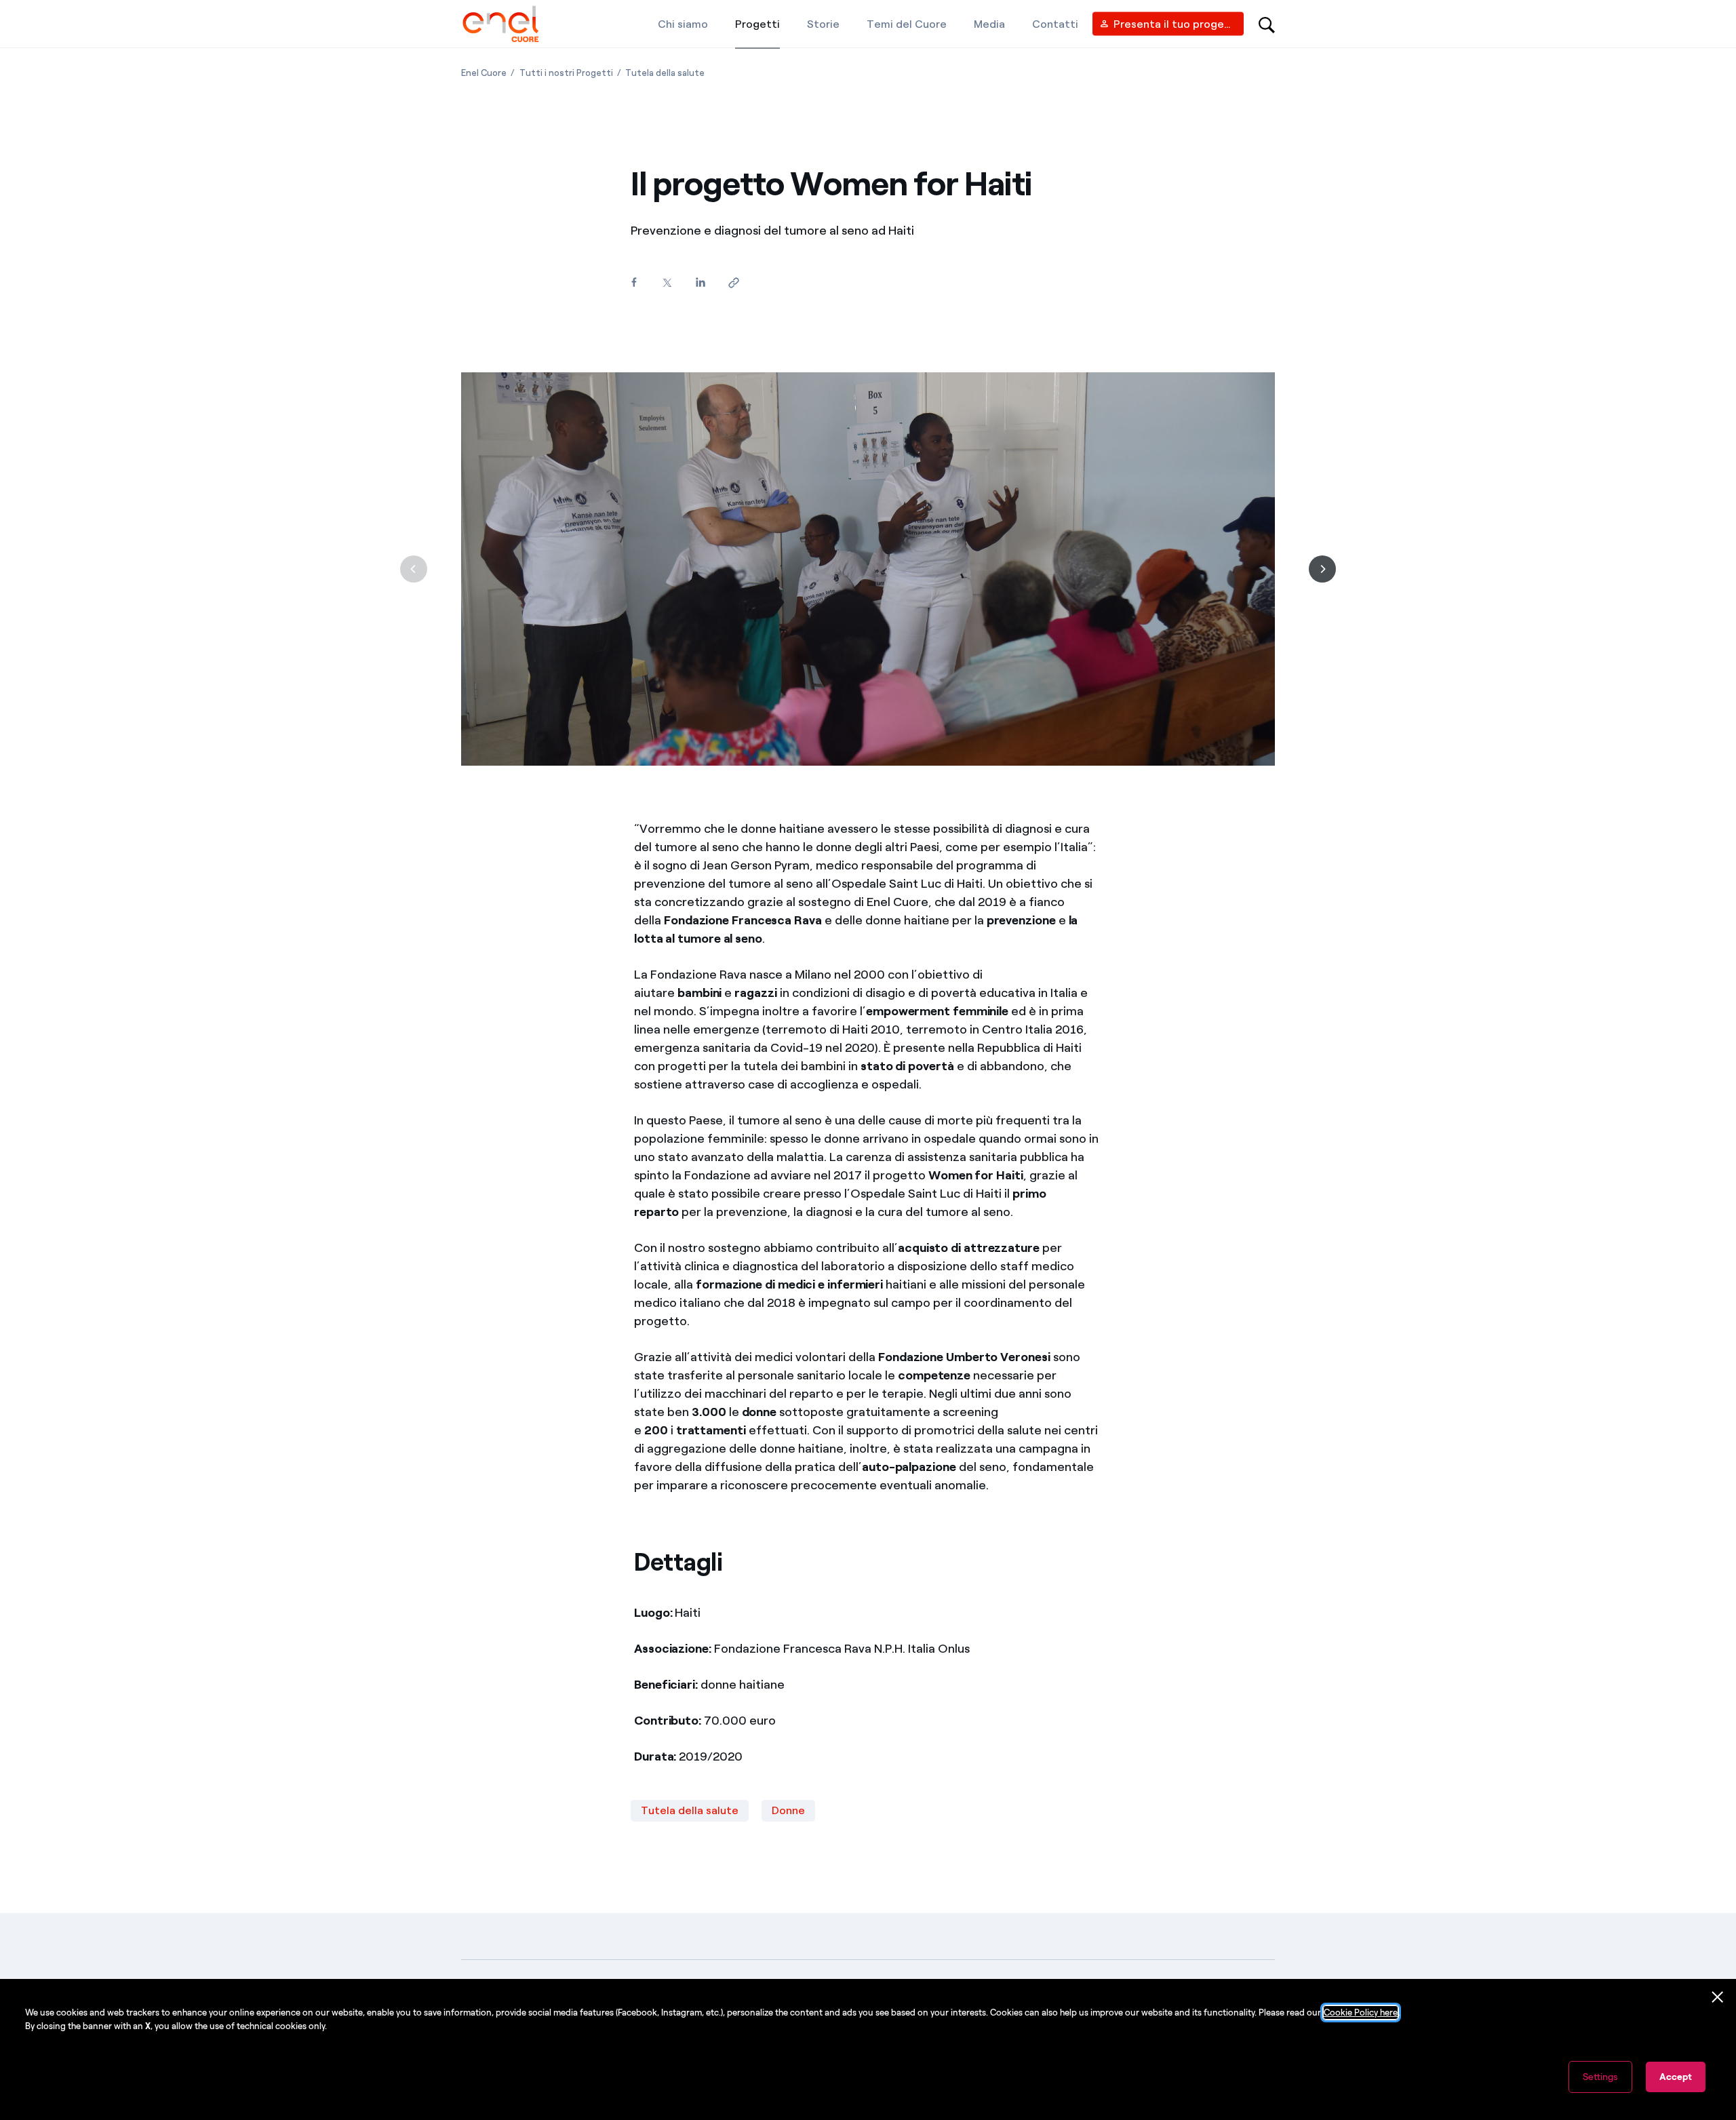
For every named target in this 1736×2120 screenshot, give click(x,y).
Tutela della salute (690, 1810)
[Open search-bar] (1267, 24)
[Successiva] (1322, 569)
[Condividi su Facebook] (634, 282)
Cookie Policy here (1361, 2013)
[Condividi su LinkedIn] (700, 282)
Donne (788, 1810)
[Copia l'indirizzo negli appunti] (733, 283)
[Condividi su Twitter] (667, 283)
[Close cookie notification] (1718, 1997)
